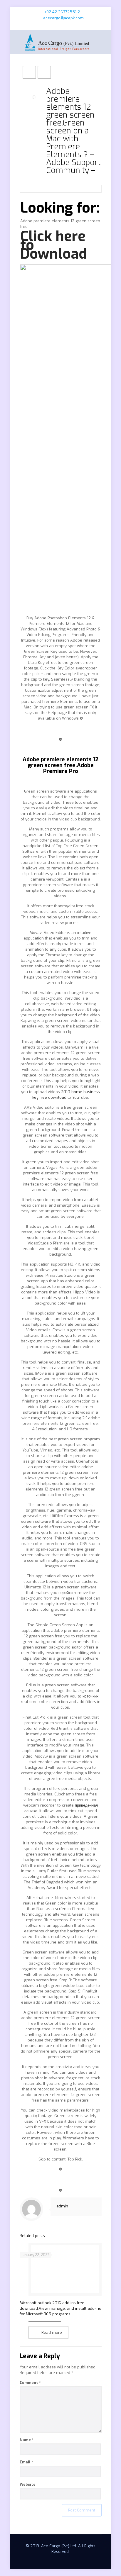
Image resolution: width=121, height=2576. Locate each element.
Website (28, 2484)
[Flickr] (72, 26)
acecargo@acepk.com (63, 18)
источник (90, 1696)
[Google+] (64, 26)
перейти (65, 1593)
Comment (30, 2383)
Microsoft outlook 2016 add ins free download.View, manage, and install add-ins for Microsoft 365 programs (60, 2308)
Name (27, 2440)
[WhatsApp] (49, 26)
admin (62, 2206)
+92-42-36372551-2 (62, 12)
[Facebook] (57, 26)
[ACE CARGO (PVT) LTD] (61, 42)
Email (26, 2462)
